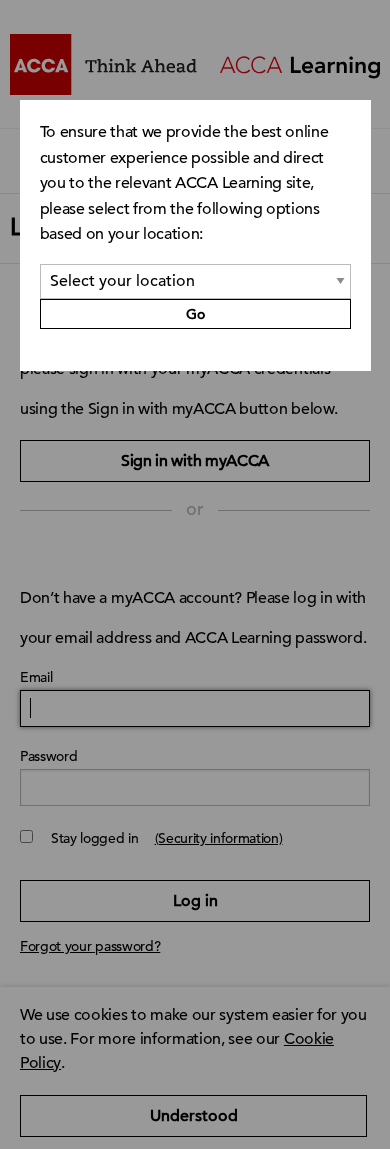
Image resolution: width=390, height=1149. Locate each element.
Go (195, 314)
